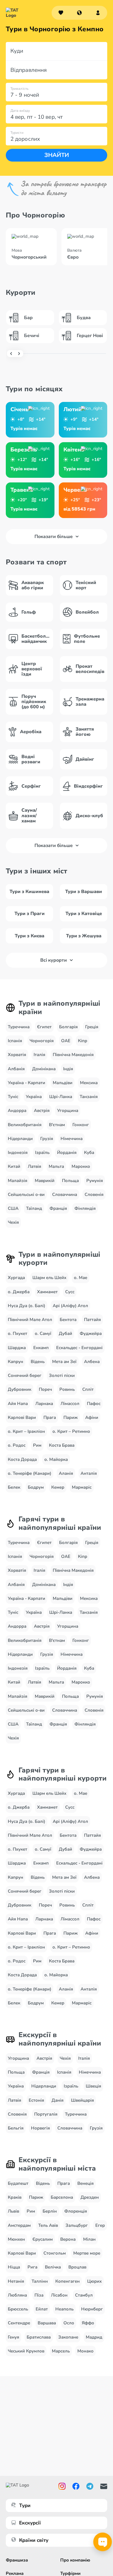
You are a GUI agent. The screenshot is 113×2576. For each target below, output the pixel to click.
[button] (79, 13)
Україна (34, 1097)
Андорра (17, 1110)
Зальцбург (77, 2225)
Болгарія (68, 1027)
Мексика (89, 1083)
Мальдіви (63, 1083)
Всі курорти (54, 960)
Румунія (95, 1181)
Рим (37, 1445)
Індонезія (18, 1152)
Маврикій (45, 1181)
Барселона (62, 2197)
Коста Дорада (22, 1459)
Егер (100, 2225)
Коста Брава (62, 1445)
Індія (68, 1069)
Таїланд (34, 1208)
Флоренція (76, 2211)
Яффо (88, 2323)
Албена (92, 1362)
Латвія (34, 1166)
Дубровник (20, 1389)
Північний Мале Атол (30, 1320)
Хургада (16, 1278)
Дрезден (90, 2197)
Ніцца (14, 2267)
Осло (69, 2323)
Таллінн (40, 2281)
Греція (92, 1027)
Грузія (47, 1139)
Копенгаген (68, 2281)
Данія (58, 2100)
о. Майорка (56, 1459)
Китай (14, 1166)
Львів (13, 2211)
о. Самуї (43, 1333)
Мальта (56, 1166)
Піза (39, 2295)
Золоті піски (62, 1375)
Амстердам (19, 2225)
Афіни (92, 1417)
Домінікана (44, 1069)
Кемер (58, 1487)
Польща (70, 1181)
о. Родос (17, 1445)
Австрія (42, 1110)
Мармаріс (82, 1487)
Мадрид (94, 2337)
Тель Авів (48, 2225)
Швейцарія (82, 2100)
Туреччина (19, 1027)
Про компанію (75, 2560)
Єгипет (44, 1027)
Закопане (68, 2337)
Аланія (66, 1473)
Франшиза (17, 2560)
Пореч (45, 1389)
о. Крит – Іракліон (26, 1431)
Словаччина (65, 1194)
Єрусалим (43, 2239)
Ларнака (44, 1404)
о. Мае (81, 1278)
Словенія (94, 1194)
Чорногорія (42, 1041)
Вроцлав (77, 2267)
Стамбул (84, 2295)
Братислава (39, 2337)
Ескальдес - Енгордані (79, 1348)
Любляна (17, 2295)
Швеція (93, 2086)
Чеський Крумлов (26, 2351)
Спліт (88, 1389)
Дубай (65, 1333)
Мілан (89, 2239)
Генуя (13, 2337)
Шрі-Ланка (61, 1097)
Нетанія (16, 2281)
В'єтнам (57, 1125)
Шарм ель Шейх (49, 1278)
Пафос (94, 1404)
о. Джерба (19, 1292)
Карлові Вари (22, 1417)
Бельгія (16, 2128)
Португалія (46, 2114)
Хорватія (17, 1055)
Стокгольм (55, 2253)
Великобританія (25, 1125)
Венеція (85, 2183)
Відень (38, 1362)
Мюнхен (16, 2239)
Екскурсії (30, 2523)
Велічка (53, 2267)
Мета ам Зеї (64, 1362)
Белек (14, 1487)
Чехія (13, 1222)
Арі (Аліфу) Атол (70, 1306)
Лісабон (59, 2295)
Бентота (68, 1320)
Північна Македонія (73, 1055)
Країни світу (34, 2540)
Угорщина (68, 1110)
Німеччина (72, 1139)
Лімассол (70, 1404)
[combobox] (79, 13)
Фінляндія (85, 1208)
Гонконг (81, 1125)
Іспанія (15, 1041)
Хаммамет (47, 1292)
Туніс (13, 1097)
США (13, 1208)
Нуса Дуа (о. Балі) (27, 1306)
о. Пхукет (18, 1333)
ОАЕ (66, 1041)
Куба (89, 1152)
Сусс (70, 1292)
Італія (39, 1055)
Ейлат (42, 2309)
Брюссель (18, 2309)
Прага (50, 1417)
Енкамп (41, 1348)
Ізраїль (42, 1152)
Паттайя (92, 1320)
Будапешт (18, 2183)
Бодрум (36, 1487)
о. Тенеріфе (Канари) (30, 1473)
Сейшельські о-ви (26, 1194)
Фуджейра (91, 1333)
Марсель (61, 2351)
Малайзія (18, 1181)
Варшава (47, 2323)
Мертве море (87, 2253)
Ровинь (67, 1389)
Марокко (81, 1166)
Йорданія (67, 1152)
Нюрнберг (92, 2309)
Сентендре (19, 2323)
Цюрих (94, 2281)
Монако (85, 2351)
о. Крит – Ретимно (71, 1431)
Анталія (89, 1473)
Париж (71, 1417)
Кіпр (83, 1041)
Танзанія (89, 1097)
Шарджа (17, 1348)
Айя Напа (18, 1404)
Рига (32, 2267)
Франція (58, 1208)
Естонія (36, 2100)
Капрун (16, 1362)
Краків (15, 2197)
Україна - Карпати (27, 1083)
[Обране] (61, 13)
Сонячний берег (25, 1375)
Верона (68, 2239)
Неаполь (64, 2309)
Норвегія (40, 2128)
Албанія (16, 1069)
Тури (25, 2505)
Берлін (50, 2211)
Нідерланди (20, 1139)
